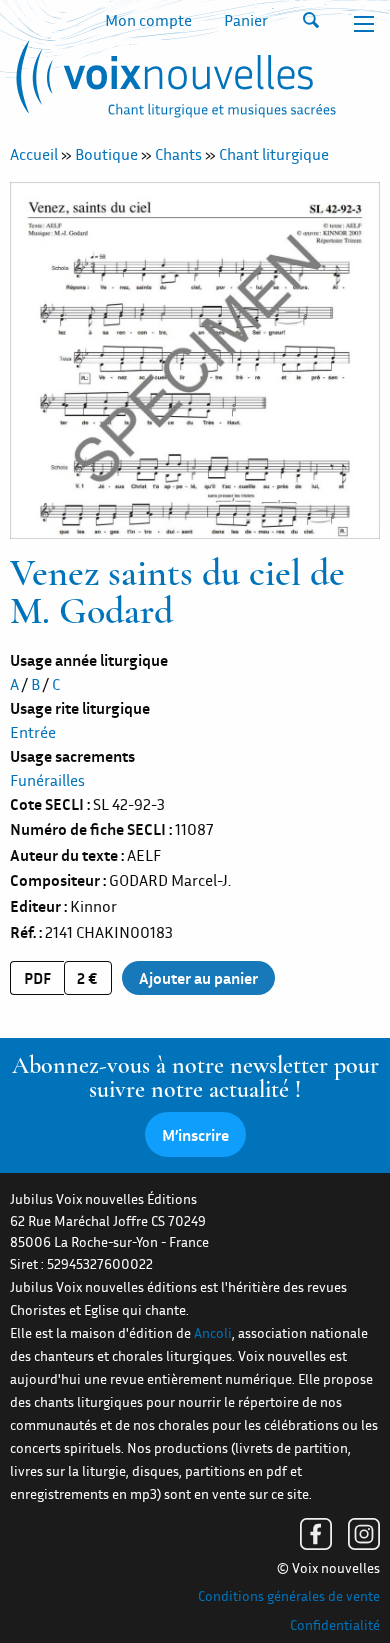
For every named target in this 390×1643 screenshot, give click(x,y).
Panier (246, 20)
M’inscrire (195, 1135)
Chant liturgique (274, 154)
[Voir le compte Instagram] (364, 1534)
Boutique (106, 154)
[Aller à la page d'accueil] (173, 83)
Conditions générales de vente (289, 1596)
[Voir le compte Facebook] (316, 1534)
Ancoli (213, 1333)
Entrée (33, 732)
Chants (178, 154)
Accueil (34, 154)
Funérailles (47, 780)
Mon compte (148, 20)
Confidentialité (335, 1625)
